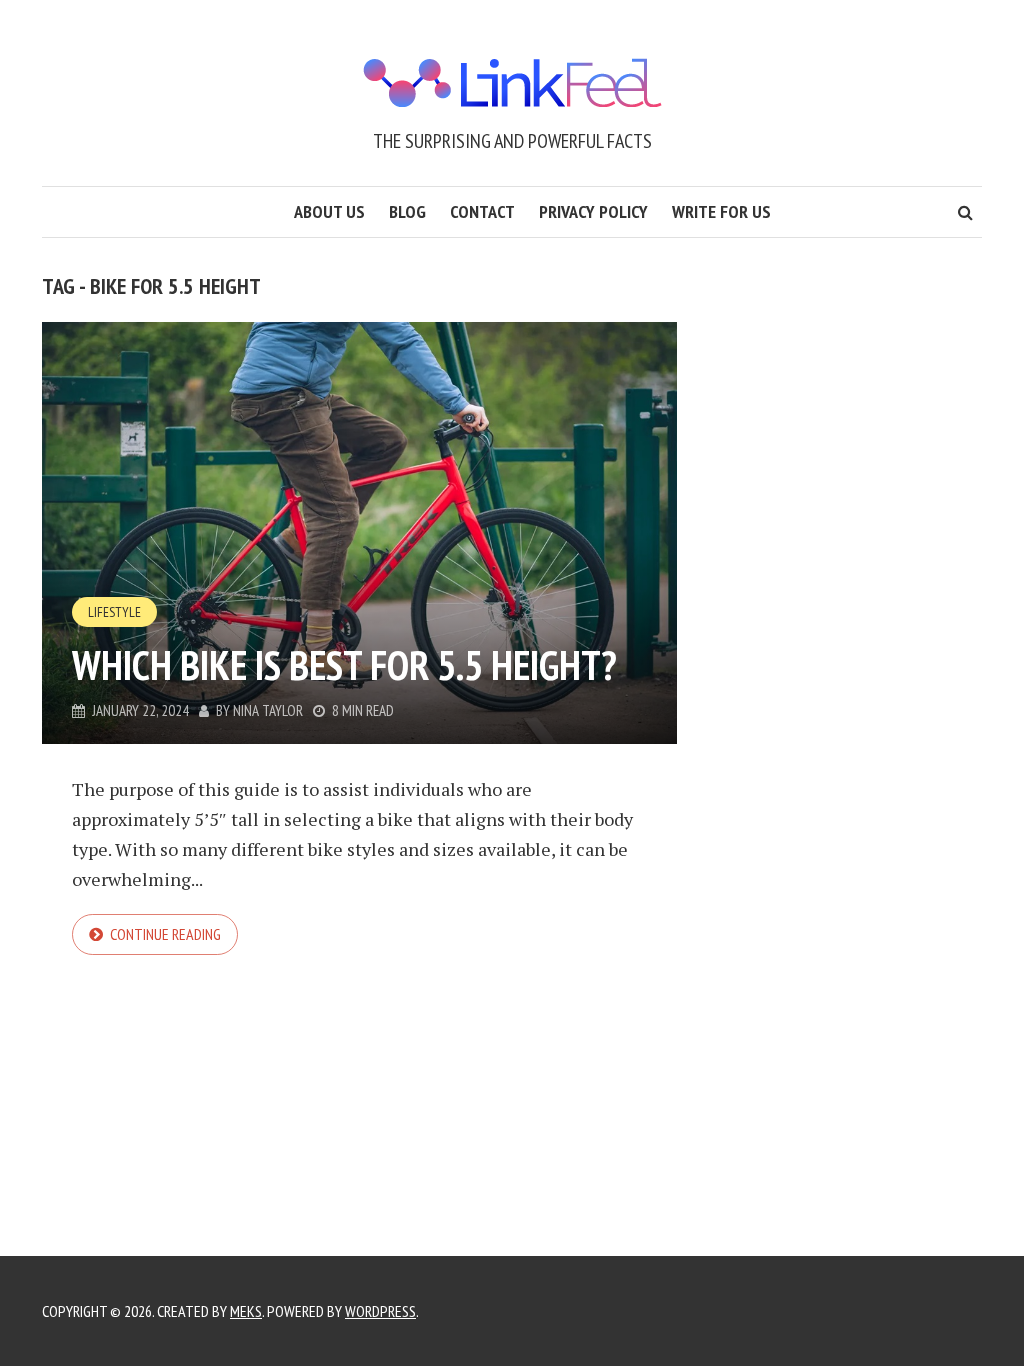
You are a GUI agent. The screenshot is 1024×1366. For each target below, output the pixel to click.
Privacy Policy (593, 211)
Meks (246, 1311)
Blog (407, 211)
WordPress (380, 1311)
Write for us (721, 211)
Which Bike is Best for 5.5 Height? (344, 665)
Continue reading (165, 934)
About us (329, 211)
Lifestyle (114, 612)
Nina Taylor (268, 710)
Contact (482, 211)
